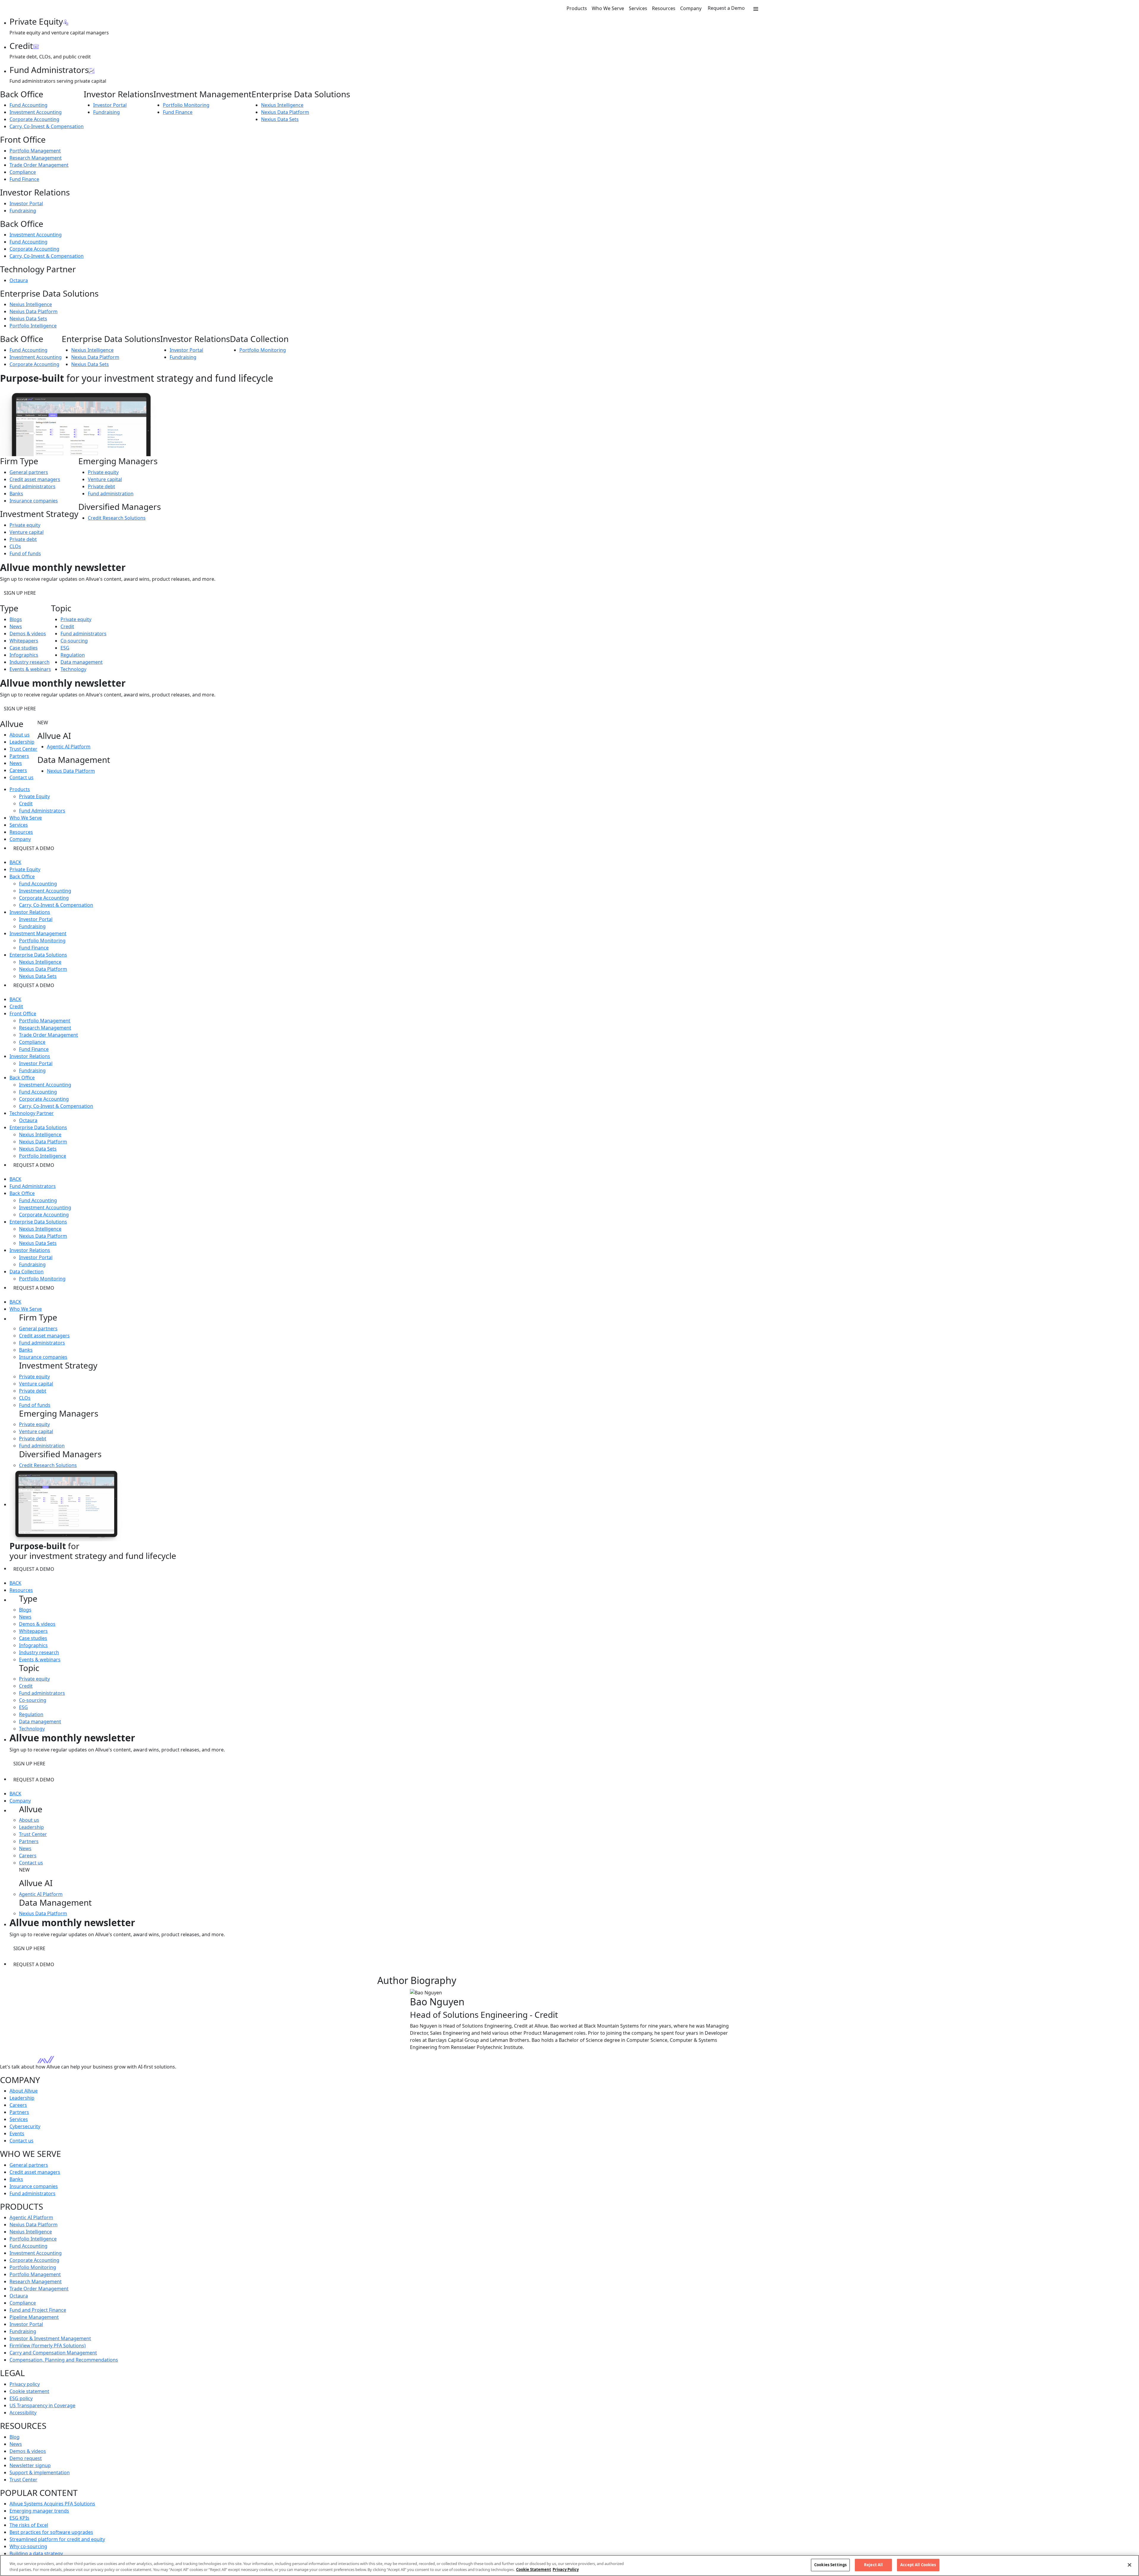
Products (577, 8)
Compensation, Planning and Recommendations (64, 2360)
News (16, 626)
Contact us (22, 777)
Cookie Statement (534, 2569)
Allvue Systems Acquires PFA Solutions (52, 2504)
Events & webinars (30, 669)
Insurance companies (34, 501)
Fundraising (106, 112)
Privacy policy (25, 2384)
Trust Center (23, 749)
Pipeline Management (34, 2317)
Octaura (19, 280)
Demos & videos (28, 634)
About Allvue (24, 2091)
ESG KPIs (19, 2518)
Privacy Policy (566, 2569)
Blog (15, 2437)
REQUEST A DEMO (34, 848)
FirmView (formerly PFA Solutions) (48, 2346)
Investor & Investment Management (50, 2338)
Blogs (16, 619)
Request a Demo (726, 8)
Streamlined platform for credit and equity (57, 2539)
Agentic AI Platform (69, 747)
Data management (82, 662)
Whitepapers (24, 641)
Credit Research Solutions (117, 518)
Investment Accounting (36, 112)
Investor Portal (110, 105)
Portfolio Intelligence (33, 326)
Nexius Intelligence (282, 105)
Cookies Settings (830, 2565)
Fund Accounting (28, 105)
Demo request (26, 2458)
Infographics (24, 655)
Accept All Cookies (918, 2565)
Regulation (73, 655)
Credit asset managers (35, 479)
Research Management (36, 158)
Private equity (25, 525)
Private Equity (34, 796)
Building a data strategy (36, 2553)
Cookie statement (29, 2391)
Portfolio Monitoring (186, 105)
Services (638, 8)
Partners (19, 756)
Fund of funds (25, 553)
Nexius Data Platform (285, 112)
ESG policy (21, 2398)
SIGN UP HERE (20, 593)
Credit (67, 626)
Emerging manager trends (39, 2511)
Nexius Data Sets (280, 119)
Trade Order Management (39, 165)
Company (691, 8)
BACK (15, 862)
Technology (73, 669)
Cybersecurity (25, 2126)
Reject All (873, 2565)
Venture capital (27, 532)
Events (17, 2133)
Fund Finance (178, 112)
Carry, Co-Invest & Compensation (47, 126)
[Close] (1130, 2565)
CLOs (15, 546)
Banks (16, 494)
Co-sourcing (74, 641)
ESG (65, 648)
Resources (664, 8)
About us (20, 735)
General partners (29, 472)
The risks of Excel (29, 2525)
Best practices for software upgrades (51, 2532)
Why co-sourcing (28, 2546)
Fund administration (111, 494)
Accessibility (23, 2413)
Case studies (24, 648)
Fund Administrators (42, 811)
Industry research (30, 662)
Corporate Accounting (34, 119)
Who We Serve (608, 8)
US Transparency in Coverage (42, 2405)
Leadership (22, 742)
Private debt (23, 539)
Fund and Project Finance (38, 2310)
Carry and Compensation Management (53, 2353)
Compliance (23, 172)
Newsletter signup (30, 2465)
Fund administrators (32, 486)
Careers (18, 770)
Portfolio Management (35, 151)
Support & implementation (40, 2472)
